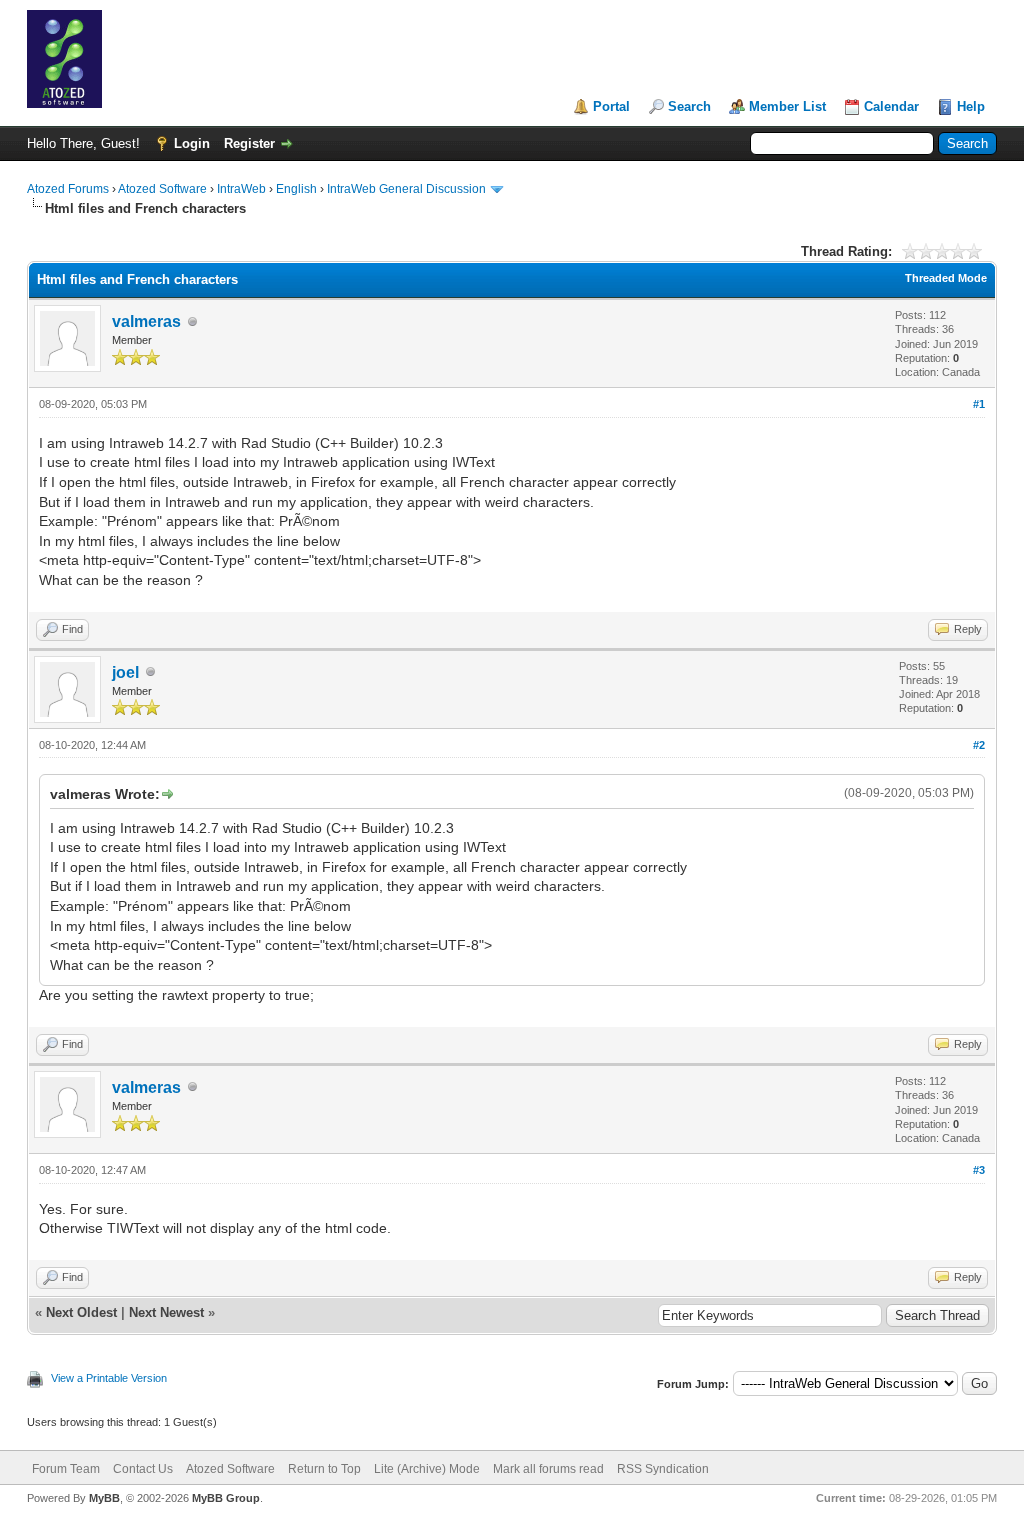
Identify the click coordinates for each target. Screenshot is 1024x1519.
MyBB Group (226, 1498)
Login (192, 143)
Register (249, 143)
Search (689, 106)
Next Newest (166, 1312)
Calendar (891, 106)
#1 (979, 404)
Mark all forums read (548, 1469)
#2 (979, 745)
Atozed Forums (68, 189)
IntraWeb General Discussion (406, 189)
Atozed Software (162, 189)
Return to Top (324, 1469)
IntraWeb (241, 189)
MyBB (104, 1498)
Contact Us (143, 1469)
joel (125, 672)
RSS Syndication (663, 1469)
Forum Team (66, 1469)
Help (971, 106)
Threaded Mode (946, 278)
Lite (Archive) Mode (427, 1469)
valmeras (146, 321)
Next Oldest (81, 1312)
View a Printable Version (109, 1378)
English (296, 189)
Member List (787, 106)
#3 (979, 1170)
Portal (611, 106)
